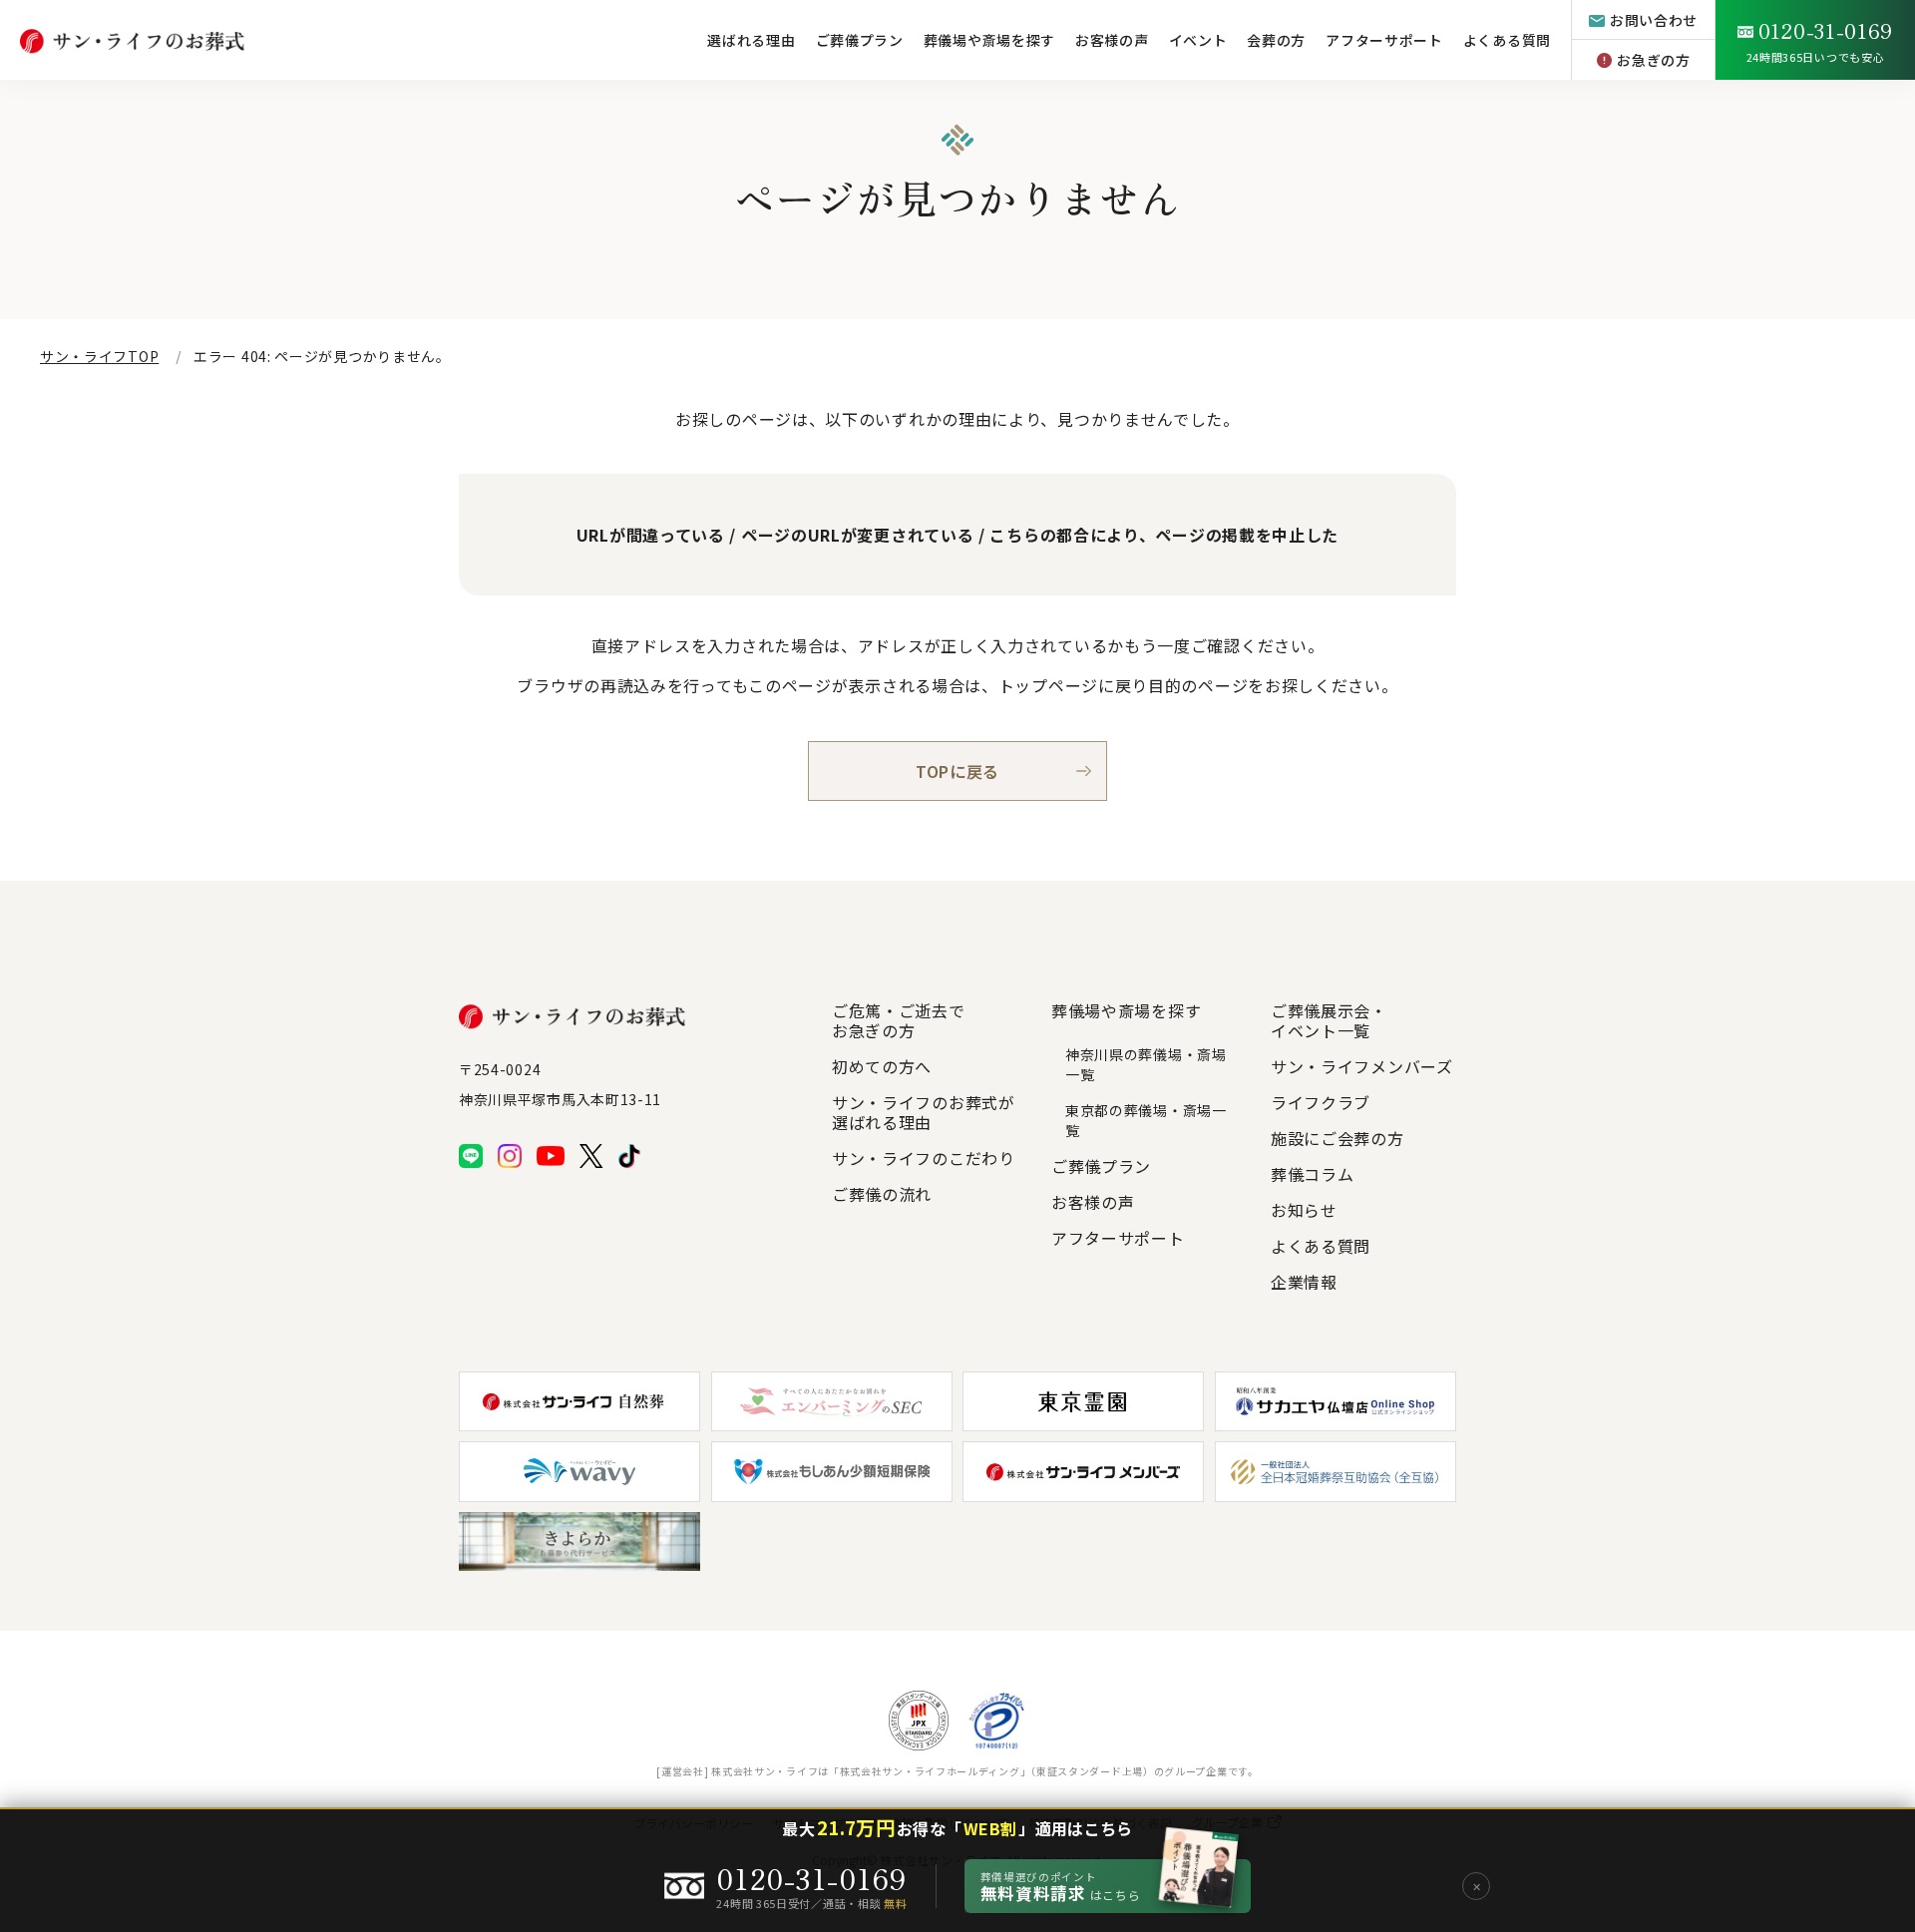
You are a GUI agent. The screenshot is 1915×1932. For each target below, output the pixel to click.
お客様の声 (1112, 40)
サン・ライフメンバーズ (1362, 1066)
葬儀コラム (1313, 1174)
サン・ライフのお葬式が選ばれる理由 (924, 1112)
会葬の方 (1276, 40)
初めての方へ (882, 1066)
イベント (1198, 40)
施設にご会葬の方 (1338, 1138)
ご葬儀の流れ (882, 1194)
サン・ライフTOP (99, 356)
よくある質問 (1507, 40)
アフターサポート (1384, 40)
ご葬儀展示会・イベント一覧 (1329, 1020)
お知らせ (1304, 1210)
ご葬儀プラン (860, 40)
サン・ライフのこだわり (924, 1158)
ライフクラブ (1321, 1102)
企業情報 (1304, 1282)
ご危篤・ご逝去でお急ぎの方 (899, 1020)
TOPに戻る (957, 771)
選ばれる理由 (751, 40)
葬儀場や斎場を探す (989, 40)
